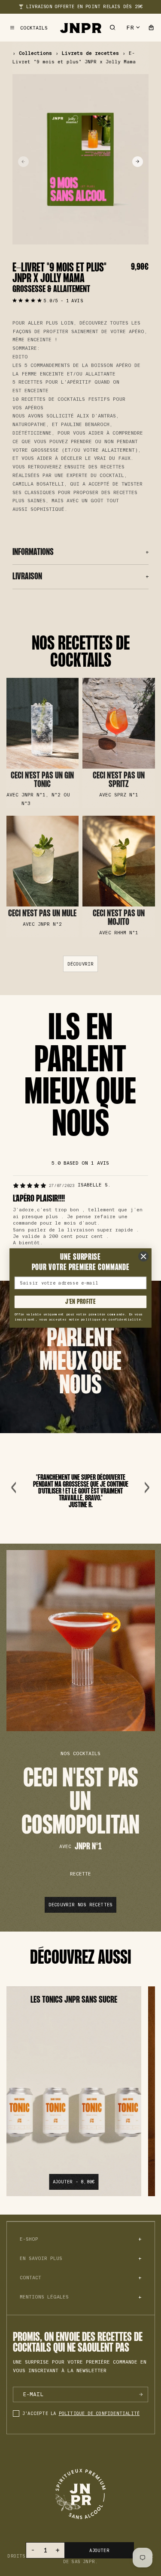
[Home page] (81, 28)
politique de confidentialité (99, 2414)
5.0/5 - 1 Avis (63, 301)
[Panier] (151, 28)
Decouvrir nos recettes (80, 1905)
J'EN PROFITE (80, 1302)
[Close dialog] (143, 1256)
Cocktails (34, 28)
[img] (30, 1186)
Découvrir (43, 743)
